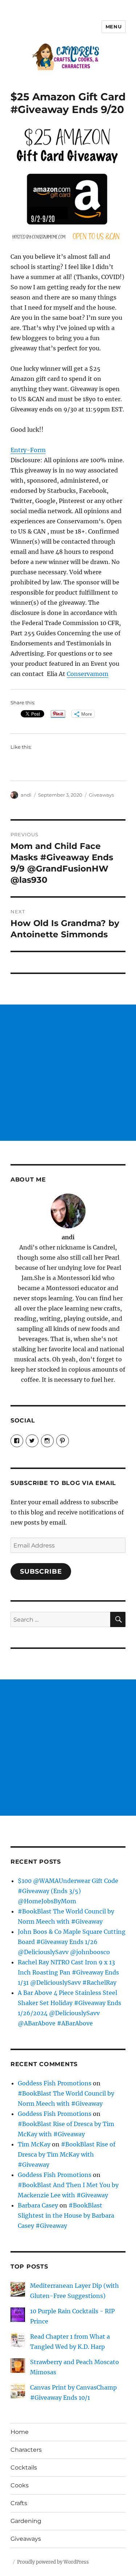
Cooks (20, 2485)
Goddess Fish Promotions (55, 2083)
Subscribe (41, 1571)
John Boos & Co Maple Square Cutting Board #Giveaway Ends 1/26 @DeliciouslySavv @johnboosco (72, 1942)
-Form (36, 450)
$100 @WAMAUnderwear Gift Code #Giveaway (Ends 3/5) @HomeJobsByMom (68, 1891)
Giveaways (101, 795)
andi (26, 795)
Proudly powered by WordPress (53, 2562)
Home (20, 2432)
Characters (26, 2450)
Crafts (19, 2503)
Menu (114, 27)
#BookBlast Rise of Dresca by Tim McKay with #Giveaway (67, 2154)
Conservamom (88, 674)
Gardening (26, 2521)
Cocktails (24, 2468)
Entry (18, 450)
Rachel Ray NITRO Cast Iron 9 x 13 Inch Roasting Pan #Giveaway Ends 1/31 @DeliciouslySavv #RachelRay (68, 1972)
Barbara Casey (38, 2205)
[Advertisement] (68, 1073)
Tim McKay (34, 2144)
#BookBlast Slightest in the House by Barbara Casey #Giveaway (66, 2215)
